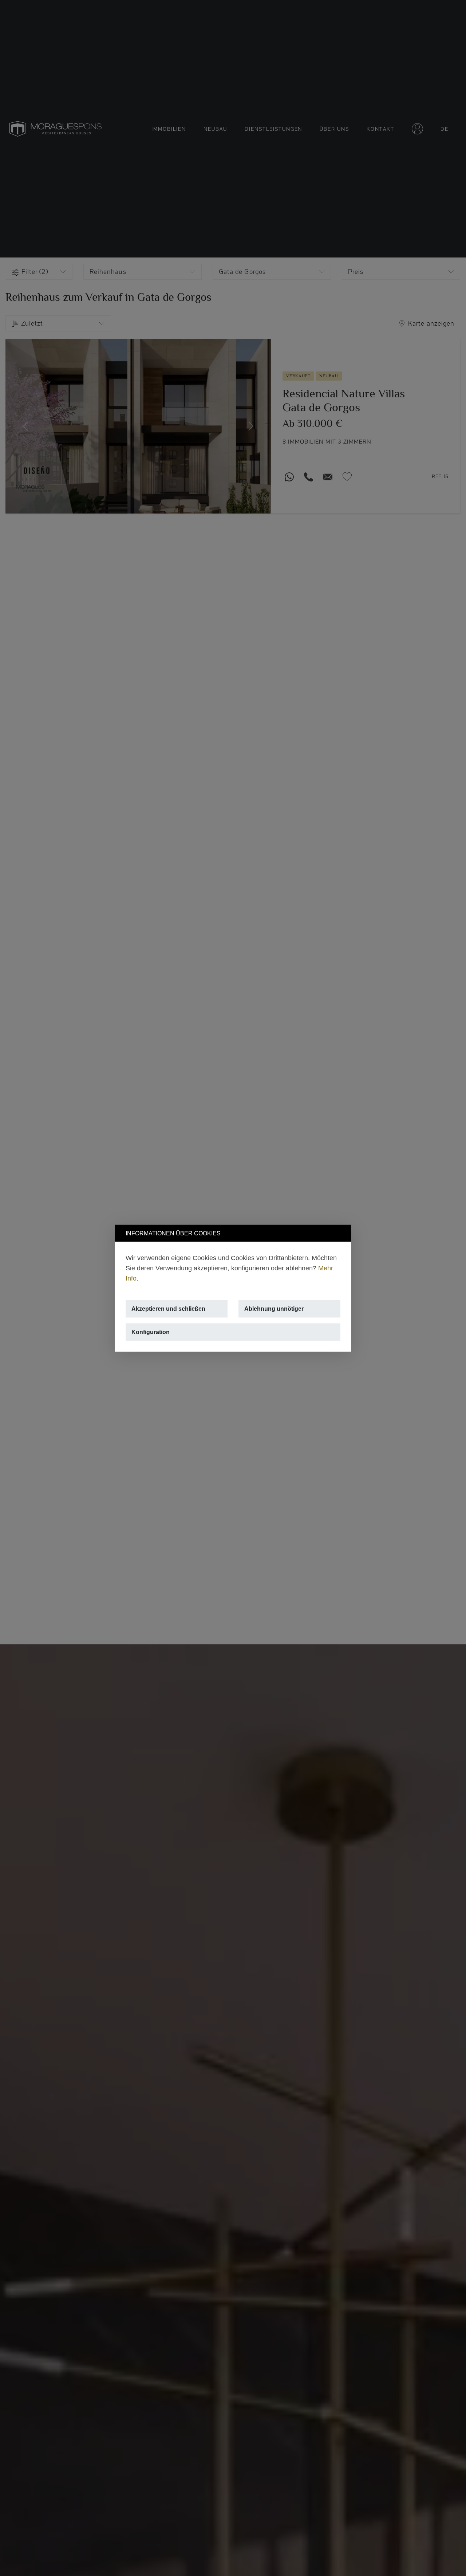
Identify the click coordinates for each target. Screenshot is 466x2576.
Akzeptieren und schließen (168, 1308)
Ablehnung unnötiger (274, 1308)
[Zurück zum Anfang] (447, 2557)
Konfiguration (151, 1332)
